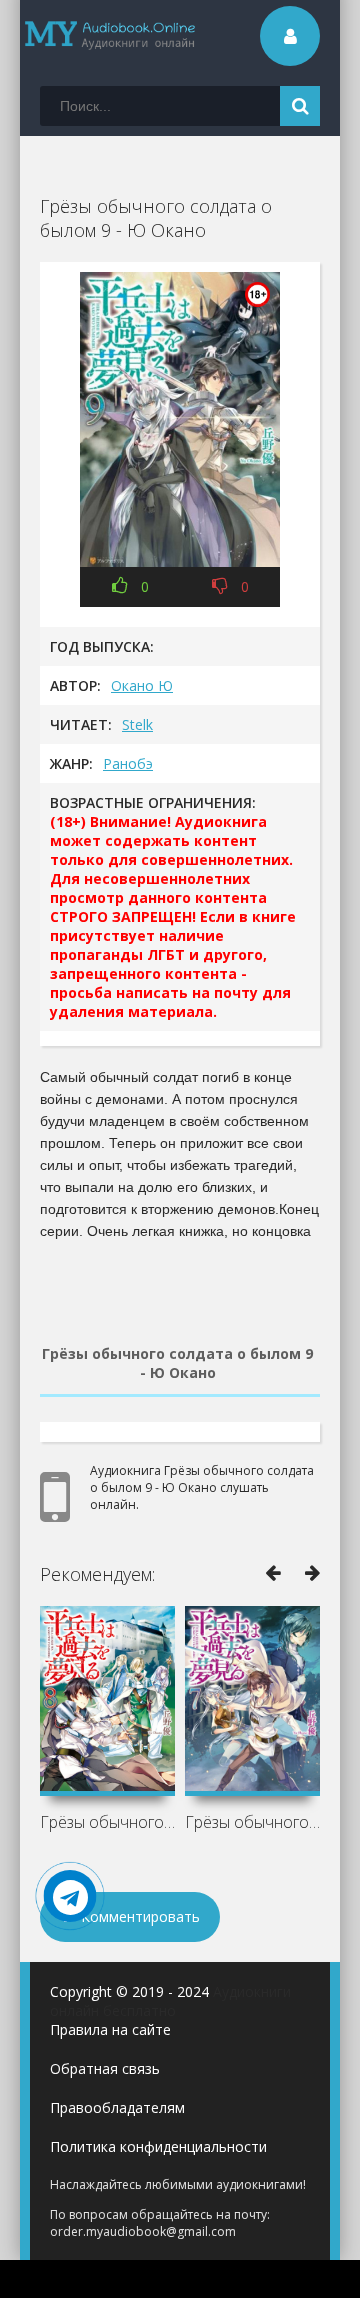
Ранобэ (128, 763)
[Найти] (300, 106)
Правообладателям (117, 2107)
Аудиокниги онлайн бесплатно (170, 2001)
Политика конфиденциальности (158, 2146)
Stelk (137, 724)
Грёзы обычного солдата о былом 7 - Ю (252, 1822)
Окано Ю (142, 685)
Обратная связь (105, 2068)
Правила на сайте (110, 2029)
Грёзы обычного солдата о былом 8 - (107, 1822)
